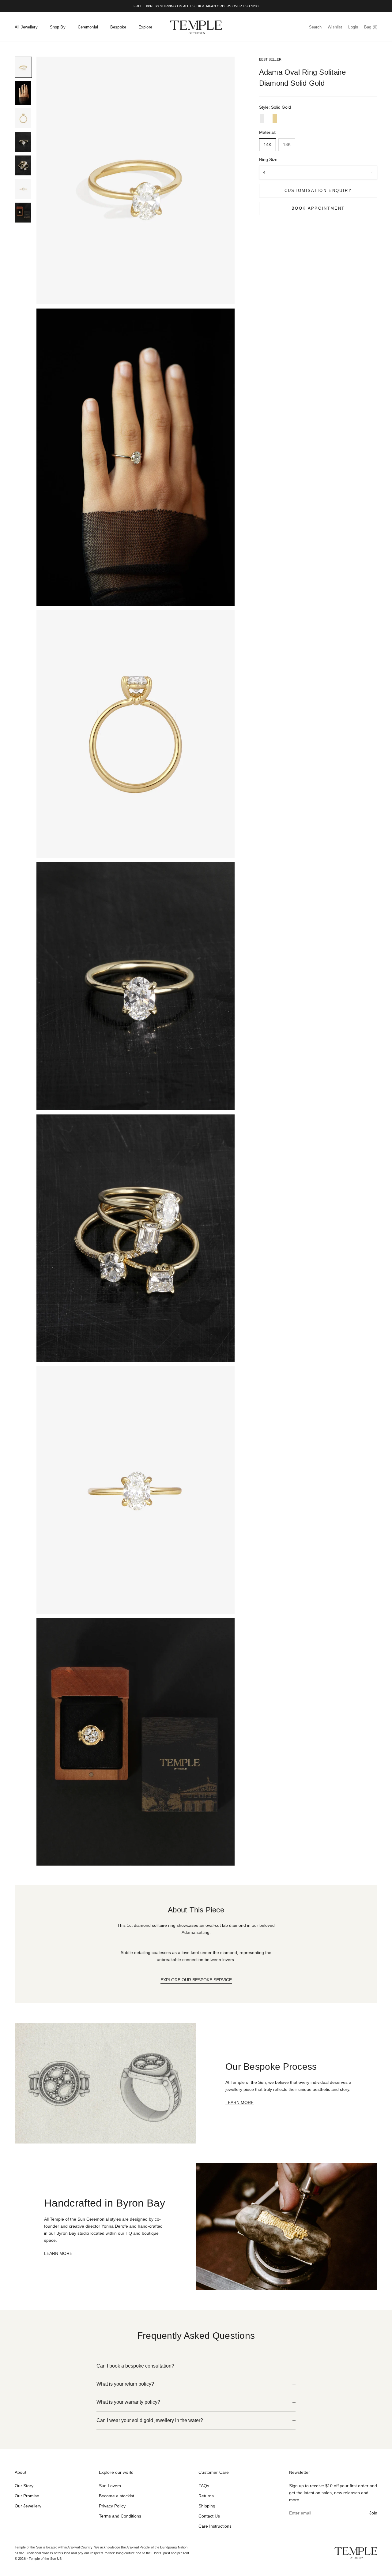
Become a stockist (117, 2496)
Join (373, 2513)
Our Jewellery (28, 2506)
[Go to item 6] (23, 189)
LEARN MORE (239, 2102)
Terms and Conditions (120, 2516)
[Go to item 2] (23, 93)
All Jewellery (26, 27)
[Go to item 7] (23, 213)
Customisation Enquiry (318, 191)
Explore (145, 27)
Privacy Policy (112, 2506)
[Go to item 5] (23, 165)
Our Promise (27, 2496)
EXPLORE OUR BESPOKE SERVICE (196, 1980)
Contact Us (209, 2516)
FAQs (204, 2486)
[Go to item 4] (23, 142)
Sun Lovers (110, 2486)
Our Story (24, 2486)
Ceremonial (88, 27)
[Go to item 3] (23, 118)
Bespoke (118, 27)
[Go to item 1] (23, 67)
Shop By (58, 27)
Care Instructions (215, 2526)
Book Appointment (318, 208)
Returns (206, 2496)
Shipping (207, 2506)
